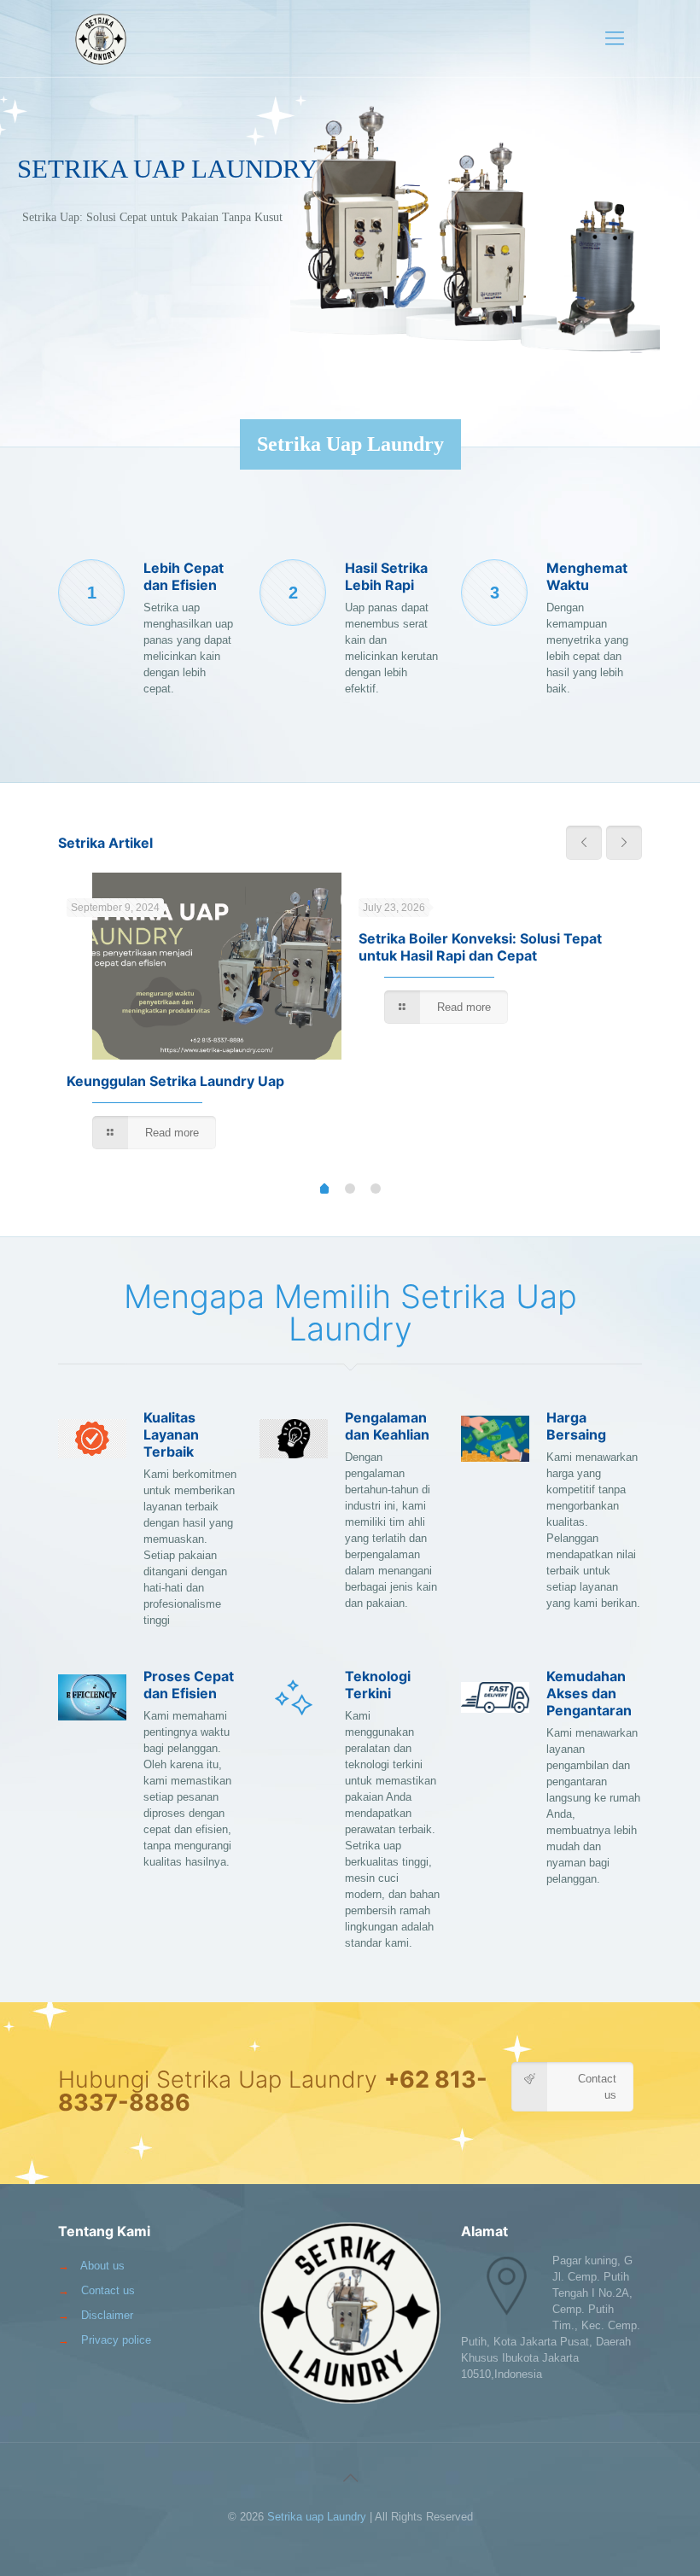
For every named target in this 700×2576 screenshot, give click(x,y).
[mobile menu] (615, 38)
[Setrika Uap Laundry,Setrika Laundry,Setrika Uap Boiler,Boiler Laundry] (101, 38)
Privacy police (116, 2340)
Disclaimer (107, 2315)
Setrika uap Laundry (317, 2517)
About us (102, 2266)
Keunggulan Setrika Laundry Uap (177, 1081)
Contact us (108, 2290)
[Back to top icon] (350, 2478)
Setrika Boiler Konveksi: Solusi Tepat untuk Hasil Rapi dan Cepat (480, 947)
